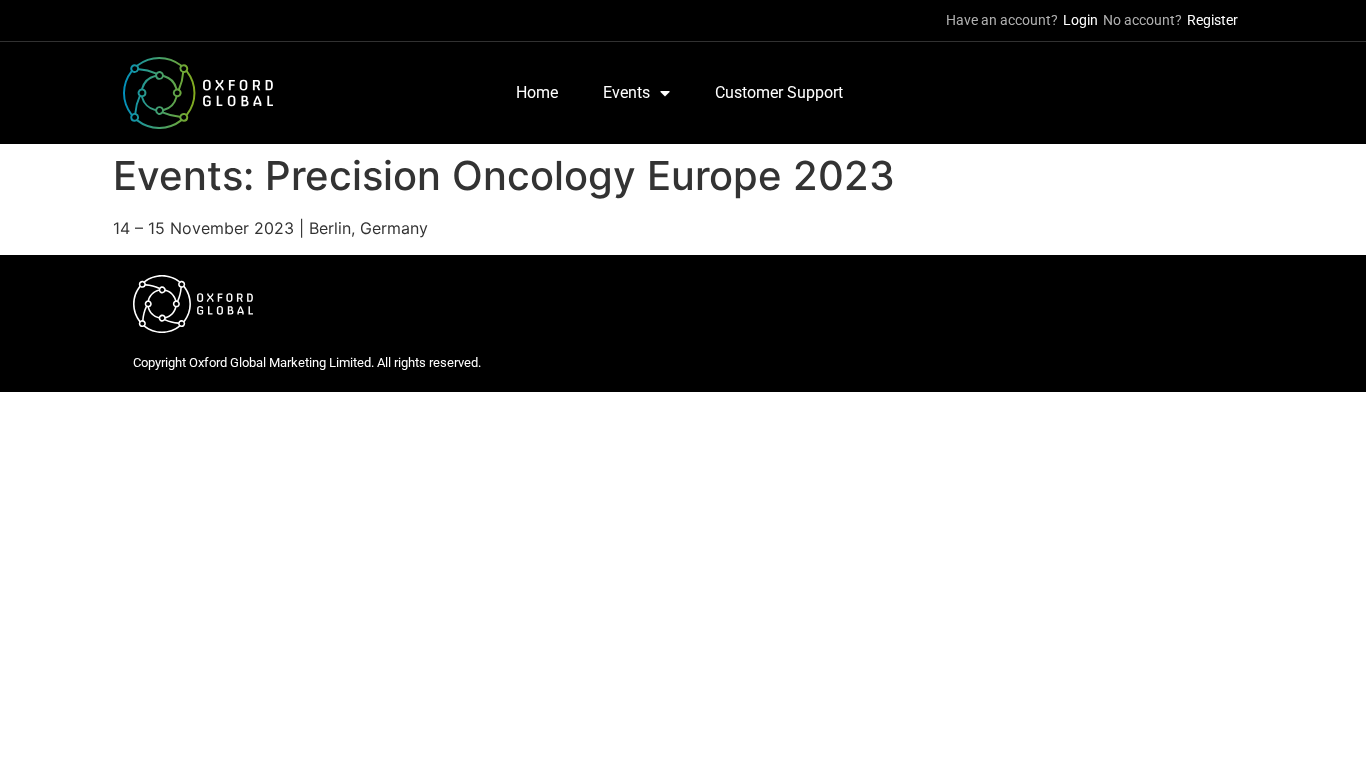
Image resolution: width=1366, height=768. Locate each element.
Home (537, 92)
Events (626, 92)
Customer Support (779, 92)
